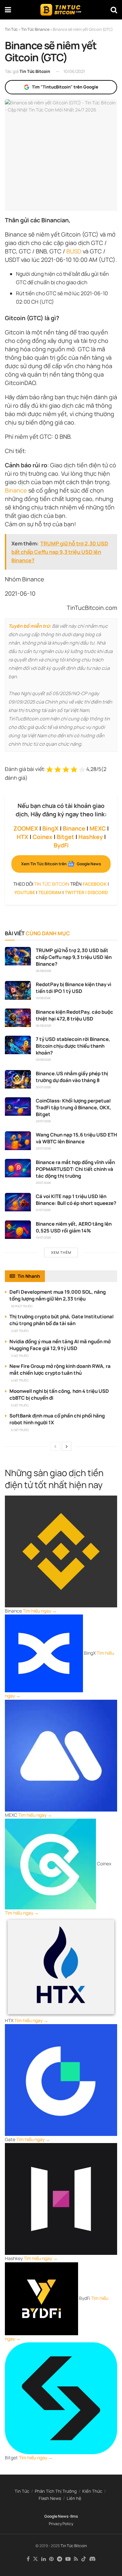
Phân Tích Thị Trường (56, 2491)
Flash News (50, 2498)
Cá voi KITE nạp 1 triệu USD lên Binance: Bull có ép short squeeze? (76, 1200)
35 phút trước (22, 1306)
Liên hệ (74, 2498)
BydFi (61, 845)
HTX (22, 837)
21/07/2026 (43, 1210)
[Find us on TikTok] (84, 2559)
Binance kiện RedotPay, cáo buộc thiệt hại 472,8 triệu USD (75, 1015)
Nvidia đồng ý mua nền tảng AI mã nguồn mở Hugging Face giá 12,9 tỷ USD (60, 1345)
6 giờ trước (20, 1430)
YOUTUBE (25, 892)
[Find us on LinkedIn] (44, 2559)
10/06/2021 (74, 71)
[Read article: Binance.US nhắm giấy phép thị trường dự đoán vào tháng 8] (18, 1079)
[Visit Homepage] (61, 10)
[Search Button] (114, 10)
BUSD (74, 251)
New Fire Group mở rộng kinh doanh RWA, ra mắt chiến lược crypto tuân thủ (60, 1370)
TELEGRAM (50, 892)
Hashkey (91, 837)
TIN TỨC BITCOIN (52, 884)
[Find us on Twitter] (35, 2559)
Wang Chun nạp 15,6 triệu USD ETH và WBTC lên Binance (76, 1138)
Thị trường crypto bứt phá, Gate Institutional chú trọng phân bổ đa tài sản (61, 1320)
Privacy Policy (61, 2524)
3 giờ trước (20, 1356)
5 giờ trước (20, 1405)
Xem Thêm (61, 1252)
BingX (50, 828)
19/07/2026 (43, 1237)
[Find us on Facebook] (28, 2559)
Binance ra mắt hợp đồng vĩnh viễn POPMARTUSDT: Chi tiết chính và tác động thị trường (75, 1169)
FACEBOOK (95, 884)
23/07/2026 (43, 1121)
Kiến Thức (92, 2491)
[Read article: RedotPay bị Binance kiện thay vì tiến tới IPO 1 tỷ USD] (18, 990)
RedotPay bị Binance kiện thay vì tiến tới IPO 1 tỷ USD (74, 988)
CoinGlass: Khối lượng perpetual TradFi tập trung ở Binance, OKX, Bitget (74, 1107)
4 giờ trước (20, 1380)
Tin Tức (22, 2491)
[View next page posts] (67, 1446)
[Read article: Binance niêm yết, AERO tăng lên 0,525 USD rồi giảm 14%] (18, 1230)
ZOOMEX (26, 828)
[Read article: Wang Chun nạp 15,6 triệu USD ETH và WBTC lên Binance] (18, 1141)
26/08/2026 (44, 971)
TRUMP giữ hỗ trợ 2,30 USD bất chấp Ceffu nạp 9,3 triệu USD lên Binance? (74, 957)
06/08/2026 (44, 1026)
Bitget (65, 837)
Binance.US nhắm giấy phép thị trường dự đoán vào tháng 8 (72, 1077)
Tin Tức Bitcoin (35, 71)
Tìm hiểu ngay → (40, 1611)
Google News (56, 2516)
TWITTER (75, 892)
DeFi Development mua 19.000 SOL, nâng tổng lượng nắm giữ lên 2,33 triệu (58, 1295)
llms (74, 2516)
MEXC (98, 828)
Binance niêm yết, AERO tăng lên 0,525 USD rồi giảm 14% (74, 1227)
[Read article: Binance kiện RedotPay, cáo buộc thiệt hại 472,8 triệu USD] (18, 1018)
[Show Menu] (8, 10)
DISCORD (98, 892)
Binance (16, 490)
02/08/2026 (43, 1060)
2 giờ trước (20, 1331)
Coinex (42, 837)
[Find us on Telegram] (60, 2559)
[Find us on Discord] (92, 2559)
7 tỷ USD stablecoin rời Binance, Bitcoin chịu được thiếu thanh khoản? (73, 1046)
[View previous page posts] (55, 1446)
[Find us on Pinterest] (51, 2559)
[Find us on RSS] (76, 2559)
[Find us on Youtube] (68, 2559)
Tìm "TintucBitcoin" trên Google (65, 87)
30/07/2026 (43, 1087)
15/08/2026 (43, 998)
